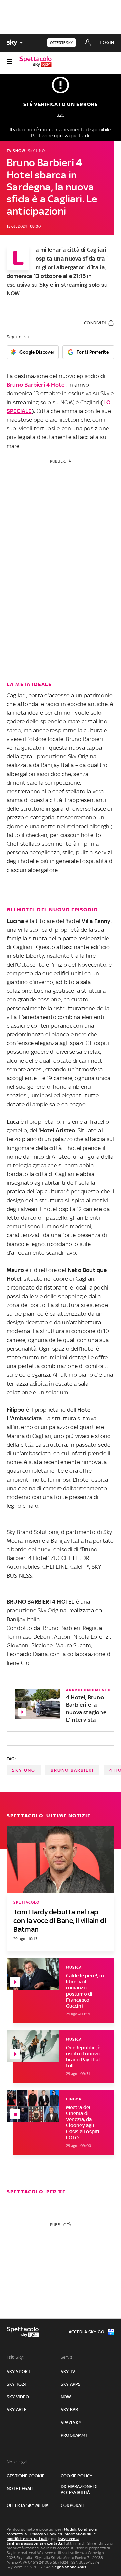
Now (66, 2397)
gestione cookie (26, 2476)
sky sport (18, 2371)
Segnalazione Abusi (70, 2567)
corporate (73, 2505)
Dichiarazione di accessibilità (79, 2490)
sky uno (24, 1770)
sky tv (68, 2371)
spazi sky (71, 2422)
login (107, 42)
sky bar (69, 2410)
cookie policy (77, 2476)
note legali (20, 2489)
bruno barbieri (72, 1770)
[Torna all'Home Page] (36, 62)
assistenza (34, 2543)
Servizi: (68, 2357)
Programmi (74, 2435)
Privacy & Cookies (46, 2534)
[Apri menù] (9, 62)
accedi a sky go (86, 2332)
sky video (18, 2397)
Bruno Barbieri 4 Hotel (36, 385)
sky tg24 (17, 2384)
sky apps (71, 2384)
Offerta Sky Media (28, 2505)
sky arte (17, 2410)
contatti (55, 2543)
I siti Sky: (15, 2357)
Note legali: (18, 2462)
